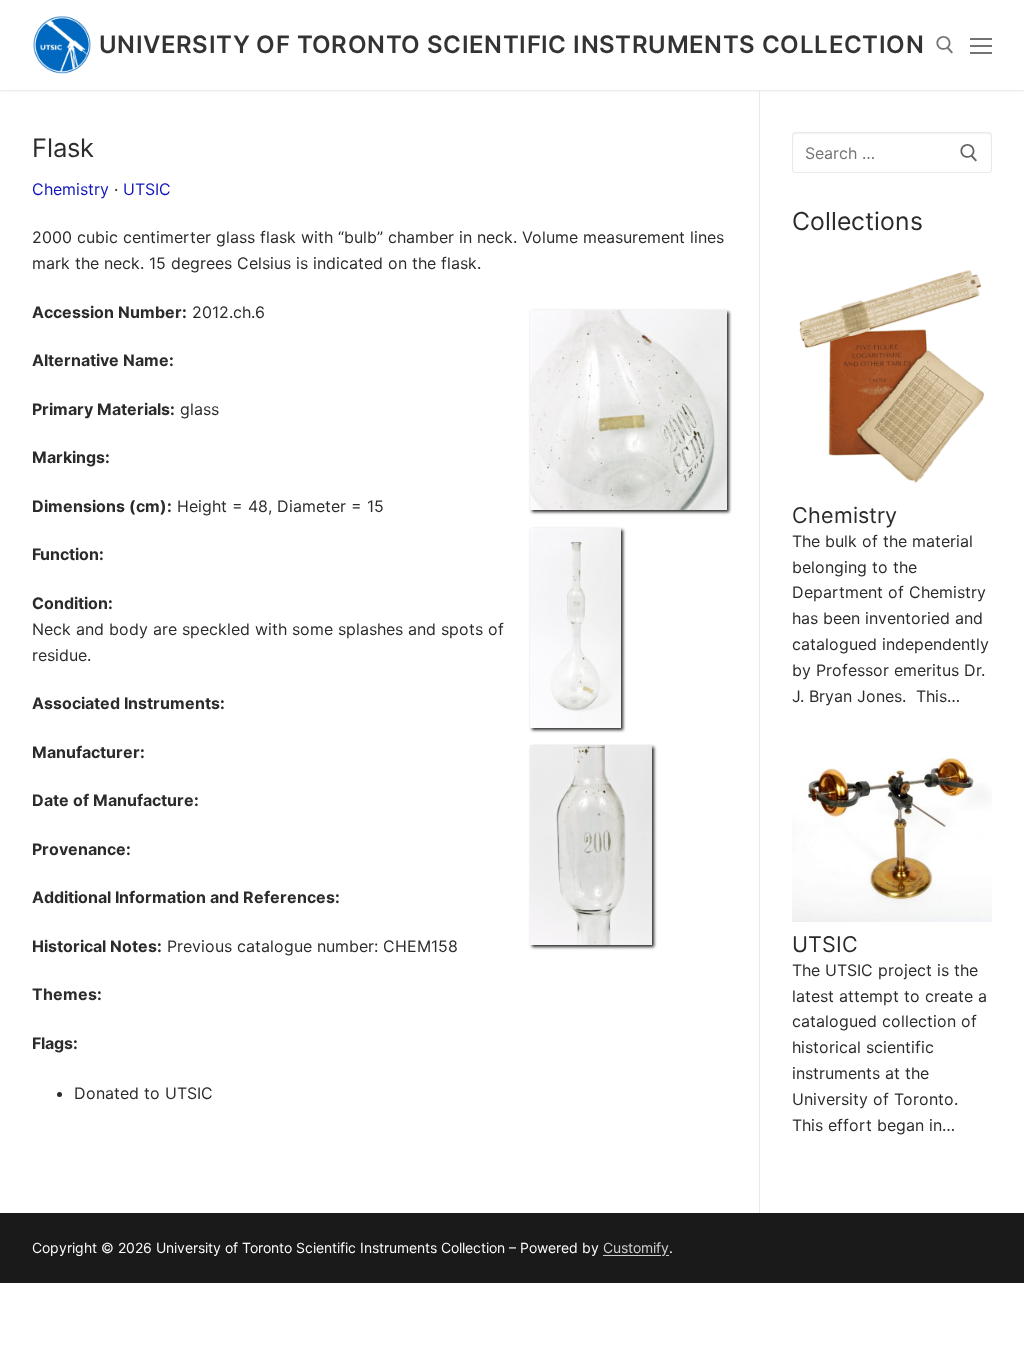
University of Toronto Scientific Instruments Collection (511, 44)
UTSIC (147, 189)
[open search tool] (945, 45)
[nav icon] (981, 45)
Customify (636, 1247)
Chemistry (70, 189)
